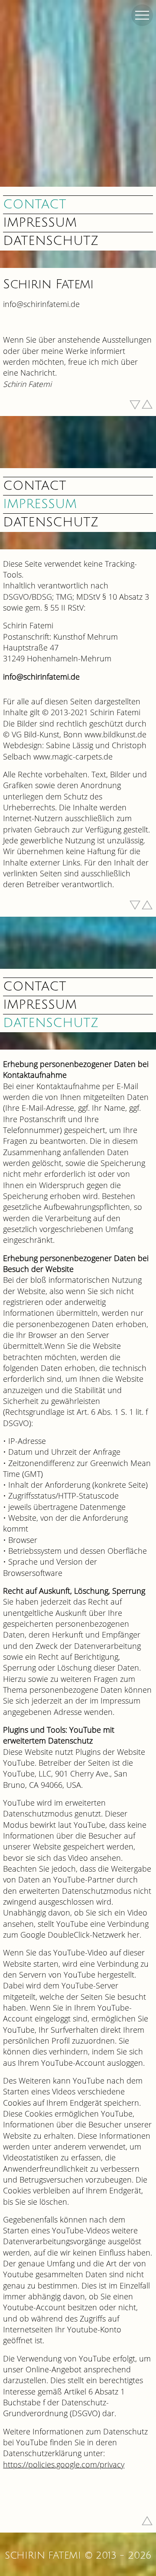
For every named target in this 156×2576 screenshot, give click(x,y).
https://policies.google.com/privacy (64, 2464)
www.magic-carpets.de (73, 756)
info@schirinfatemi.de (41, 304)
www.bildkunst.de (115, 734)
